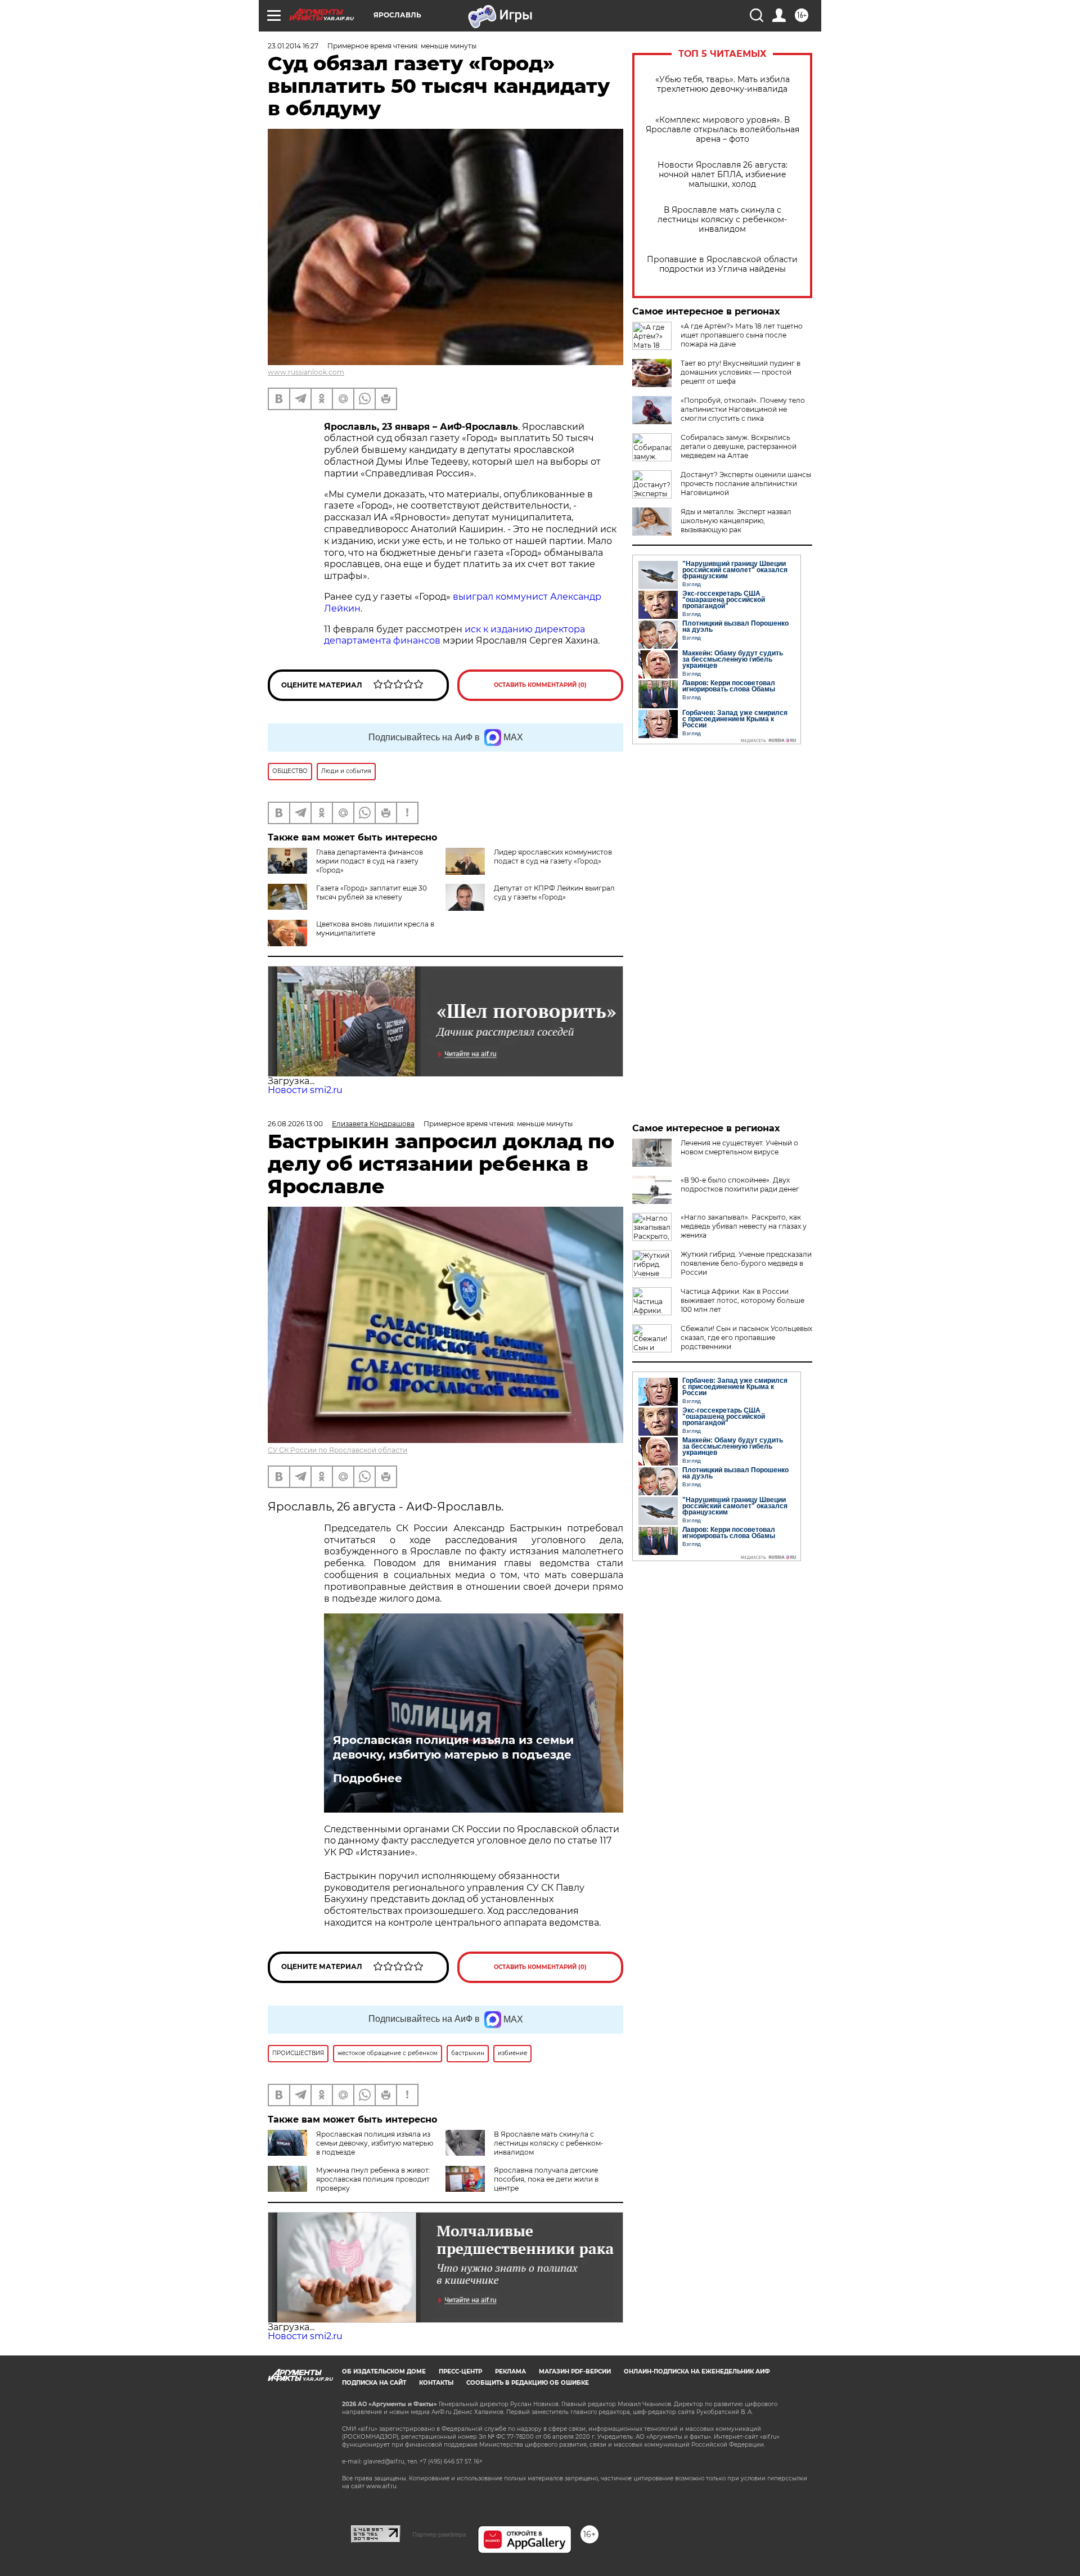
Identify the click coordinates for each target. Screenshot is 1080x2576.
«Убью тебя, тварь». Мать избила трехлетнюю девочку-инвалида (723, 84)
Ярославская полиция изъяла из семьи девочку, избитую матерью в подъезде (453, 1747)
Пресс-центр (460, 2372)
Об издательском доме (384, 2372)
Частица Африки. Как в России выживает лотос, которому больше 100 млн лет (742, 1300)
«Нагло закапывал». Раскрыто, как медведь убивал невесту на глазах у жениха (744, 1226)
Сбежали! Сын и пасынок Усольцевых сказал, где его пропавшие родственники (746, 1338)
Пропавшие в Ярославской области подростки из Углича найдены (722, 264)
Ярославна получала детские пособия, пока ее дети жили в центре (546, 2179)
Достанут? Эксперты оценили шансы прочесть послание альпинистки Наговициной (746, 484)
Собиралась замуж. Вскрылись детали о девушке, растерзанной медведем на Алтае (739, 446)
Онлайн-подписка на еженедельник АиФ (697, 2372)
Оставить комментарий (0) (540, 685)
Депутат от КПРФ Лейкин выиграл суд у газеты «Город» (554, 893)
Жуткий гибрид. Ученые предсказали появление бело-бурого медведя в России (746, 1263)
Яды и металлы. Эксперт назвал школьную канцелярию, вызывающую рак (736, 521)
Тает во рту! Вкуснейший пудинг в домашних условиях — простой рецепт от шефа (741, 372)
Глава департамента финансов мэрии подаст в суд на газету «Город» (370, 861)
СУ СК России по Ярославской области (337, 1450)
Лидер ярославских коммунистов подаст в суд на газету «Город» (553, 857)
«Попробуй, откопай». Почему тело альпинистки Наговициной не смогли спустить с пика (743, 409)
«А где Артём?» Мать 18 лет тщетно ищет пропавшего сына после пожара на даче (742, 335)
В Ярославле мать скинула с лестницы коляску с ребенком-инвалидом (722, 220)
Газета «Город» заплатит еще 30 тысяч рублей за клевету (372, 893)
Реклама (510, 2372)
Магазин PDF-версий (575, 2372)
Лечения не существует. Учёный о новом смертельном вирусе (739, 1147)
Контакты (436, 2383)
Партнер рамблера (439, 2534)
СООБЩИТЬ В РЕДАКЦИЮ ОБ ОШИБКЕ (528, 2383)
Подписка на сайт (374, 2383)
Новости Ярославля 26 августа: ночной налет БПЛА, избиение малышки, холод (723, 175)
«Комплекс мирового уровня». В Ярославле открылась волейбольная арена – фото (723, 130)
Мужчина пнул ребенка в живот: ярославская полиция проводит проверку (373, 2179)
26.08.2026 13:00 (295, 1124)
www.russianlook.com (306, 372)
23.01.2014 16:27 (293, 46)
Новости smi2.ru (305, 1090)
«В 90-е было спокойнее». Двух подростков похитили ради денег (740, 1184)
